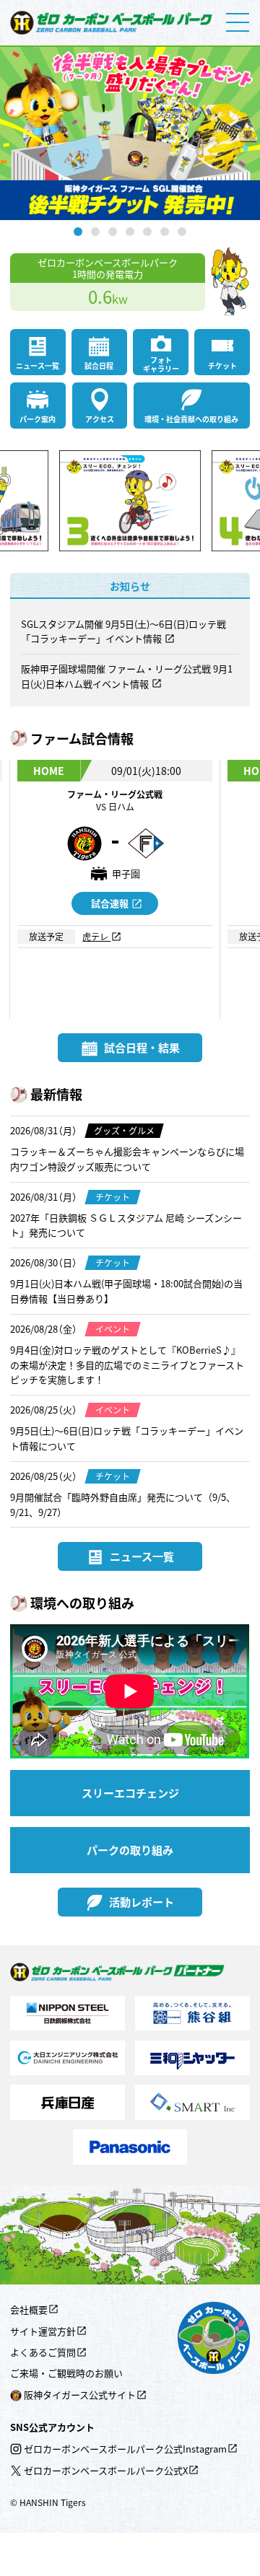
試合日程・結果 (142, 1047)
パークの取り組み (130, 1850)
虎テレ (96, 936)
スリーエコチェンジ (130, 1793)
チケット (222, 365)
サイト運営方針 (43, 2331)
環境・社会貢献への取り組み (191, 419)
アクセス (100, 419)
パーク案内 (38, 419)
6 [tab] (165, 232)
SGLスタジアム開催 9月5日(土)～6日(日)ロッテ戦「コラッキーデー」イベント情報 (123, 631)
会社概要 (29, 2309)
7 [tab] (182, 232)
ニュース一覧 (38, 365)
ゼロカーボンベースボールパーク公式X (106, 2470)
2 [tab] (95, 232)
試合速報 (110, 903)
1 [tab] (78, 232)
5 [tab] (147, 232)
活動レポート (142, 1902)
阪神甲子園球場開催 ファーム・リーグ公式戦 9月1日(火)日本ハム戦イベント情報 (127, 676)
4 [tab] (130, 232)
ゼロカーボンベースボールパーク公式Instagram (125, 2449)
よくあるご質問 (43, 2352)
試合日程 (99, 365)
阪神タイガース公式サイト (80, 2395)
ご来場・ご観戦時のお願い (66, 2373)
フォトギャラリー (161, 364)
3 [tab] (113, 232)
